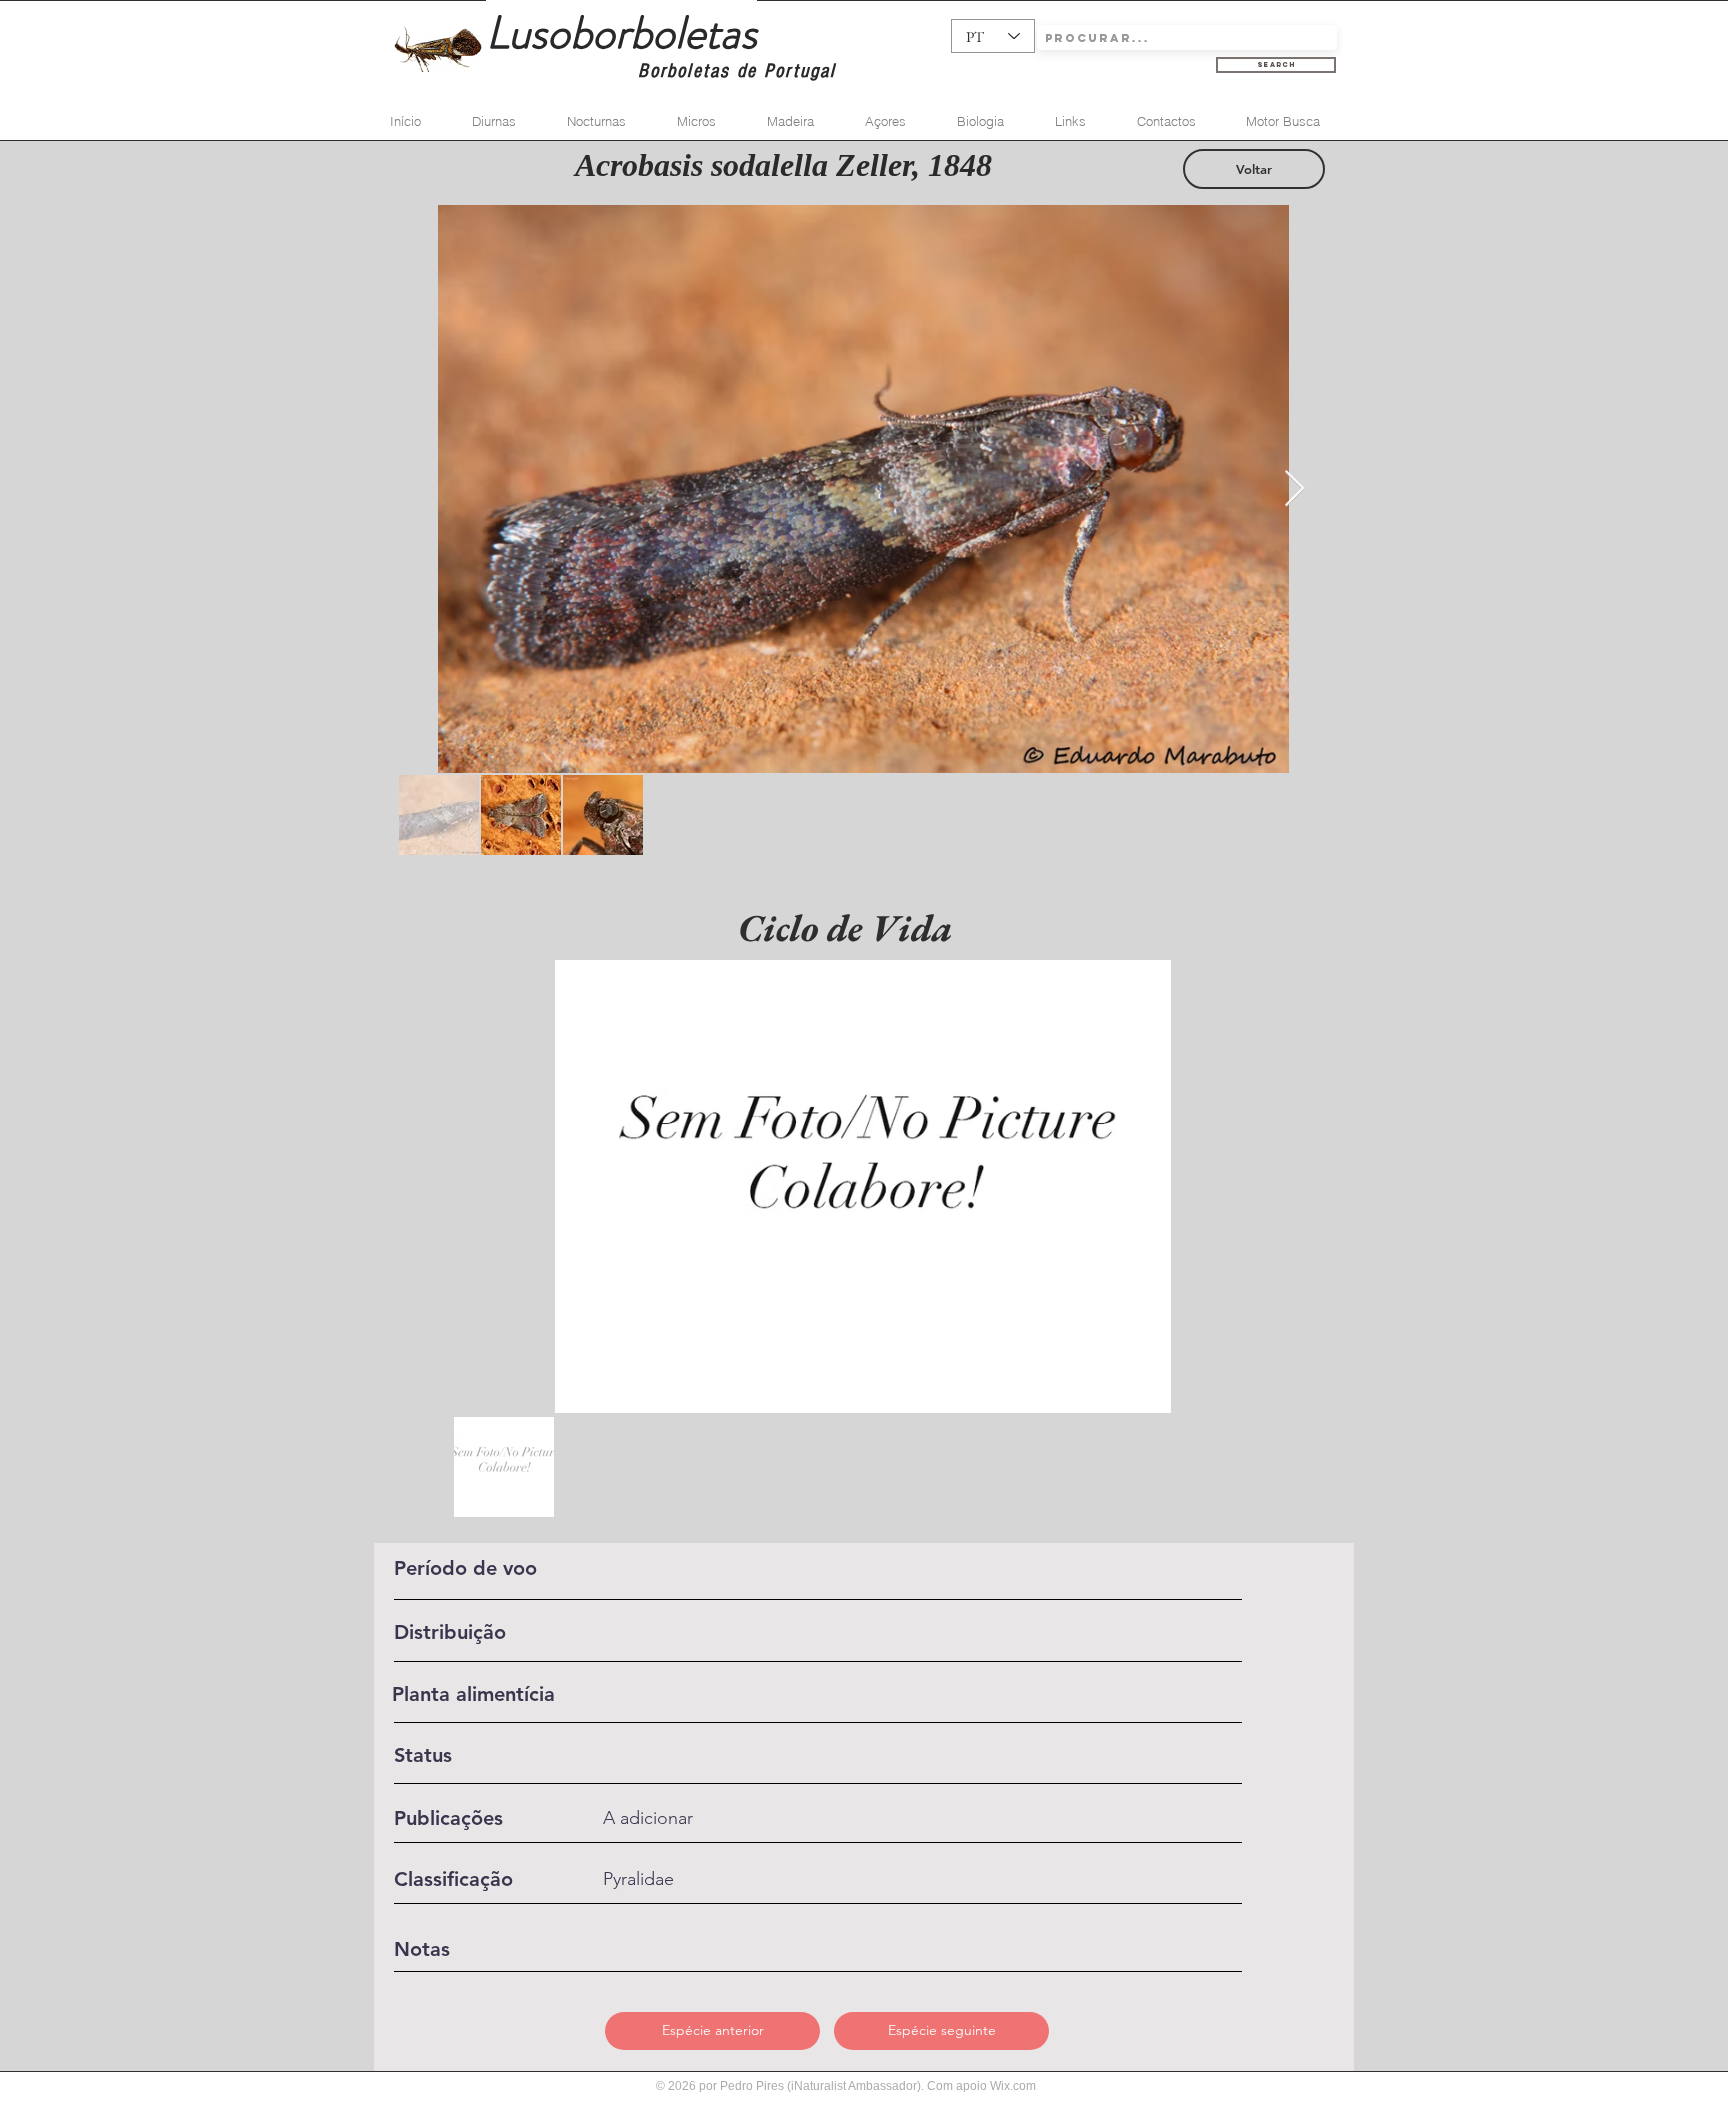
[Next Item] (1294, 489)
